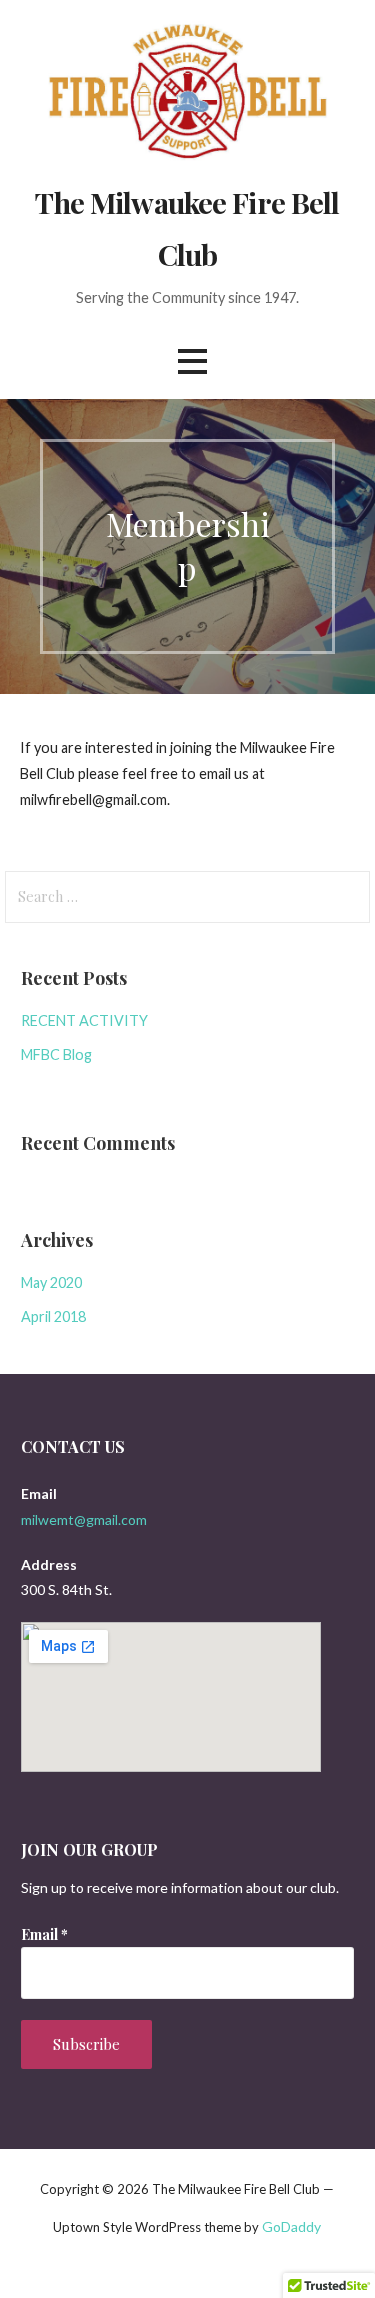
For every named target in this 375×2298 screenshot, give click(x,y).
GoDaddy (291, 2226)
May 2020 (51, 1282)
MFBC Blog (56, 1054)
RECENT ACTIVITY (84, 1020)
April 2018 (53, 1316)
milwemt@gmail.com (84, 1519)
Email (44, 1934)
